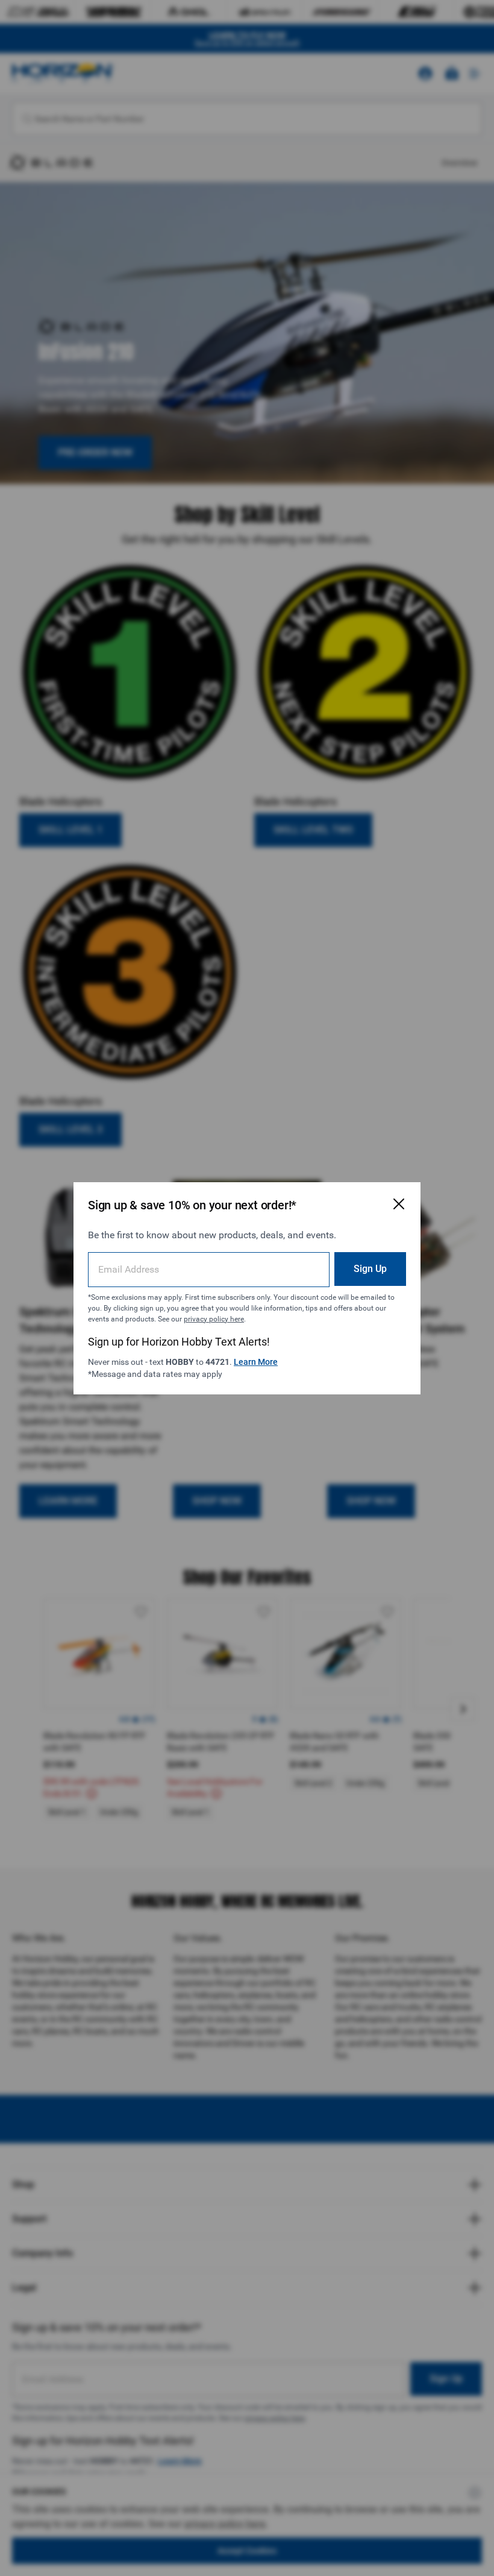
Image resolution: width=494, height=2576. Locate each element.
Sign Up (370, 1269)
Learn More (256, 1362)
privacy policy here (214, 1319)
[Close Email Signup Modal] (399, 1204)
